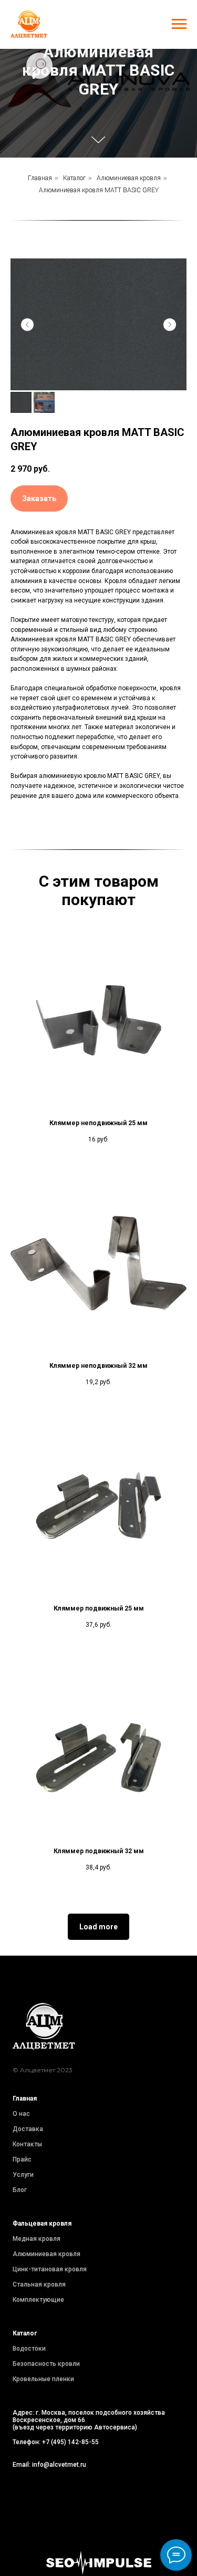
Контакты (27, 2149)
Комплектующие (38, 2304)
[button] (39, 503)
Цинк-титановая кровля (50, 2274)
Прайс (22, 2164)
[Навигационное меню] (179, 24)
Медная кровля (37, 2243)
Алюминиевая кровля (129, 183)
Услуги (23, 2179)
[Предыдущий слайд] (27, 329)
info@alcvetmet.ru (59, 2469)
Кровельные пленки (43, 2384)
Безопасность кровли (46, 2369)
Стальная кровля (39, 2289)
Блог (20, 2195)
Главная (40, 183)
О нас (21, 2118)
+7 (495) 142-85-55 (70, 2447)
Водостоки (29, 2353)
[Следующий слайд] (170, 329)
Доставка (28, 2134)
